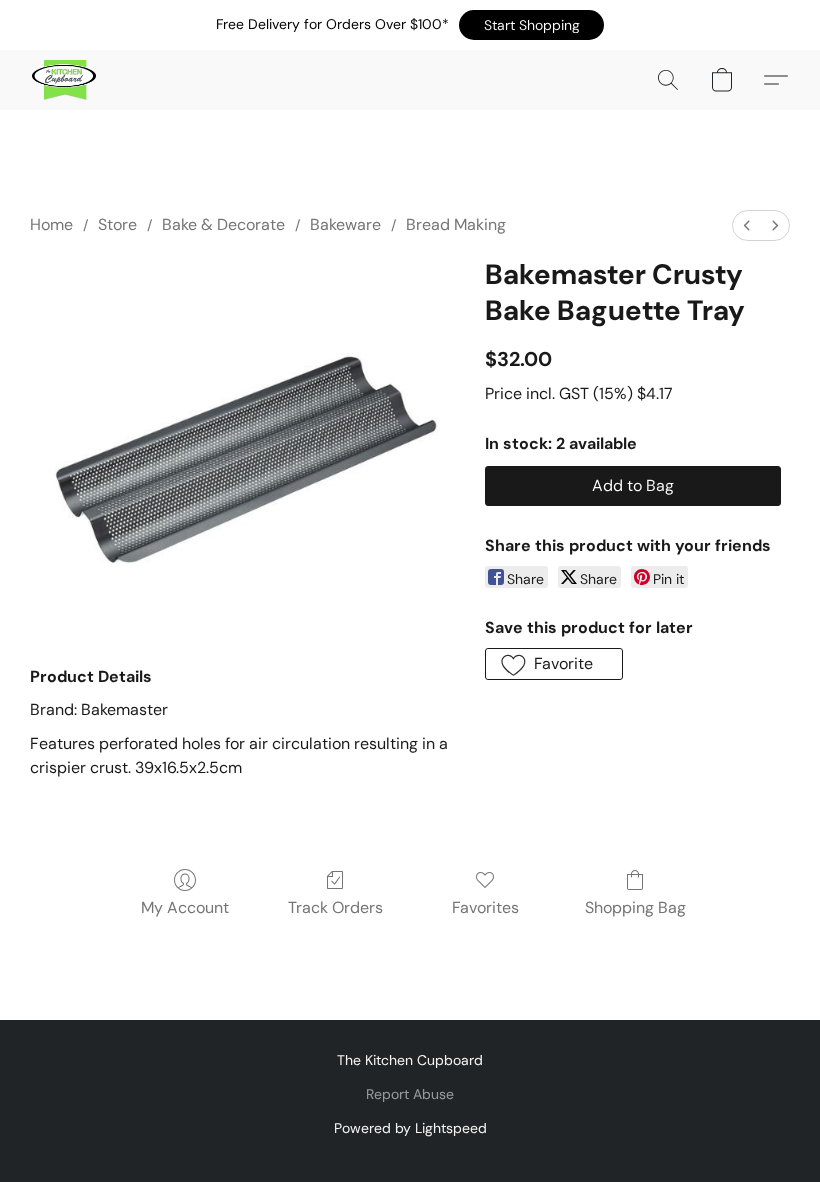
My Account (185, 907)
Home (51, 224)
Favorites (485, 907)
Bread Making (456, 224)
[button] (531, 25)
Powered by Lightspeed (410, 1128)
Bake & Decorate (223, 224)
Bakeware (345, 224)
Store (117, 224)
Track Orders (335, 907)
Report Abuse (410, 1094)
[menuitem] (747, 225)
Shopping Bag (635, 907)
